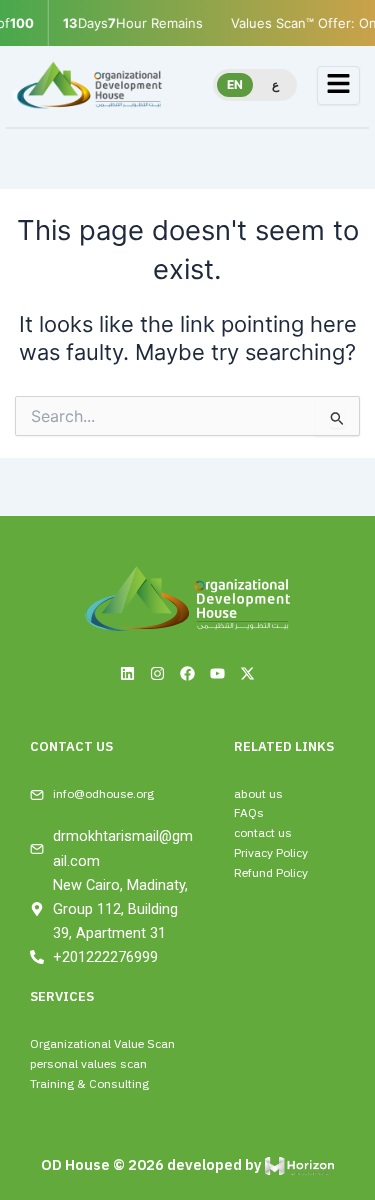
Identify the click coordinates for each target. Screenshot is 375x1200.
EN (235, 84)
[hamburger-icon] (338, 85)
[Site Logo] (89, 85)
